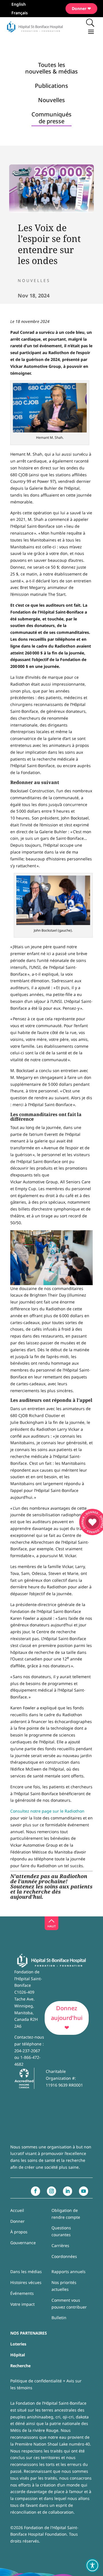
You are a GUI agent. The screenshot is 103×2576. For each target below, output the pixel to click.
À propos (19, 2232)
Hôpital (18, 2355)
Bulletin (59, 2318)
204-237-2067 (27, 2051)
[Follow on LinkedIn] (68, 2191)
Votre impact (22, 2304)
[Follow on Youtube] (84, 2191)
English (19, 5)
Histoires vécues (26, 2282)
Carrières (60, 2245)
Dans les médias (26, 2272)
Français (20, 13)
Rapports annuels (69, 2272)
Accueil (17, 2210)
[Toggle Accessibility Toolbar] (92, 2565)
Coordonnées (64, 2256)
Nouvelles (34, 280)
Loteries (18, 2344)
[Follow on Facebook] (35, 2191)
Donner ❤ (81, 8)
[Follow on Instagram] (51, 2191)
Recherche (20, 2366)
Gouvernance (23, 2243)
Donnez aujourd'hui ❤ (67, 2018)
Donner (17, 2221)
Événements (22, 2293)
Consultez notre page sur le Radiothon (47, 1811)
